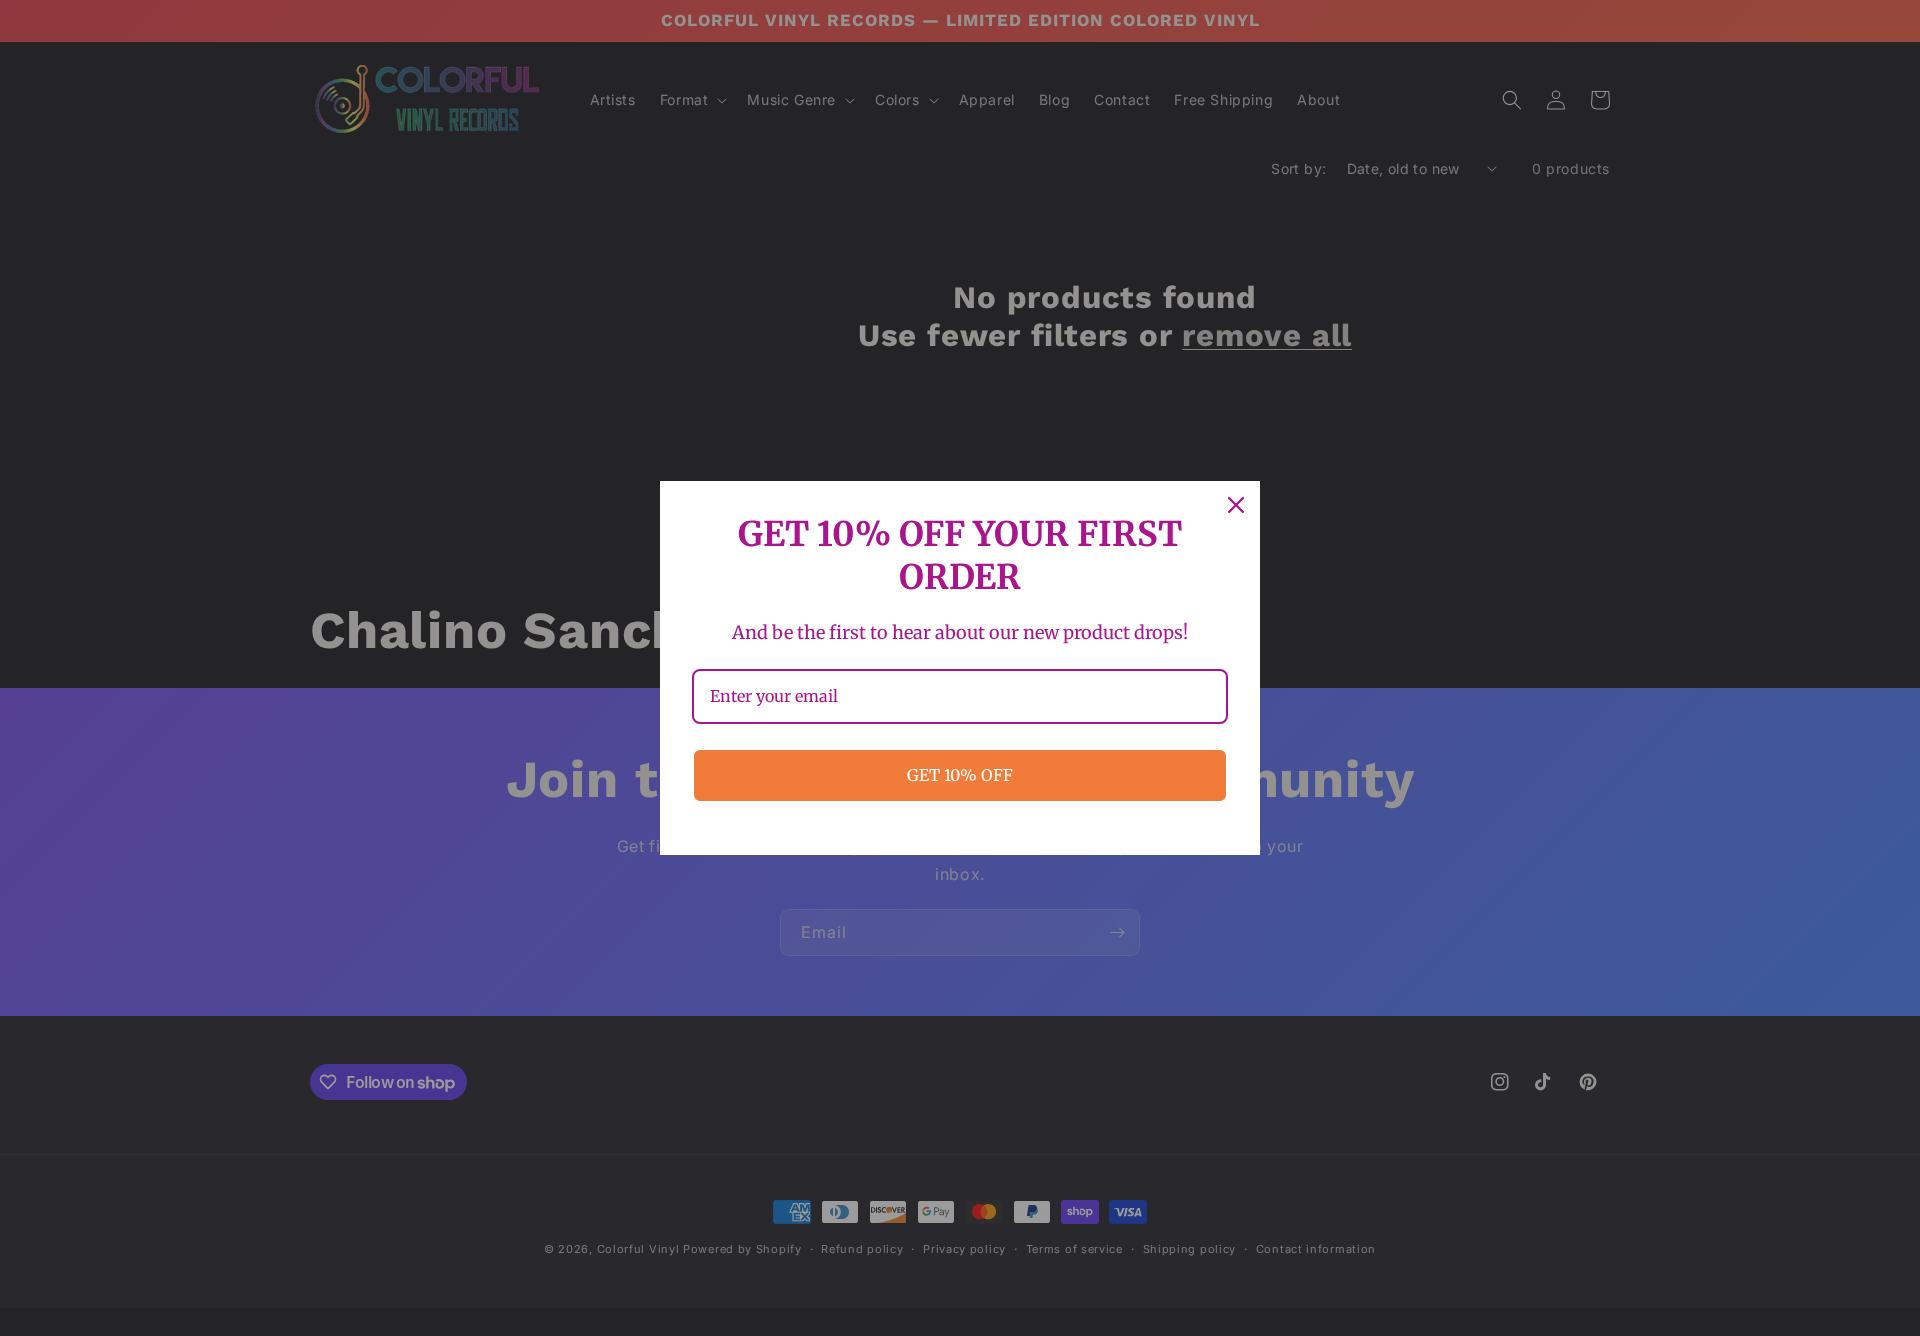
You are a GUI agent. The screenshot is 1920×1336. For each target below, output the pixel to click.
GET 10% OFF (960, 775)
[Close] (1236, 505)
